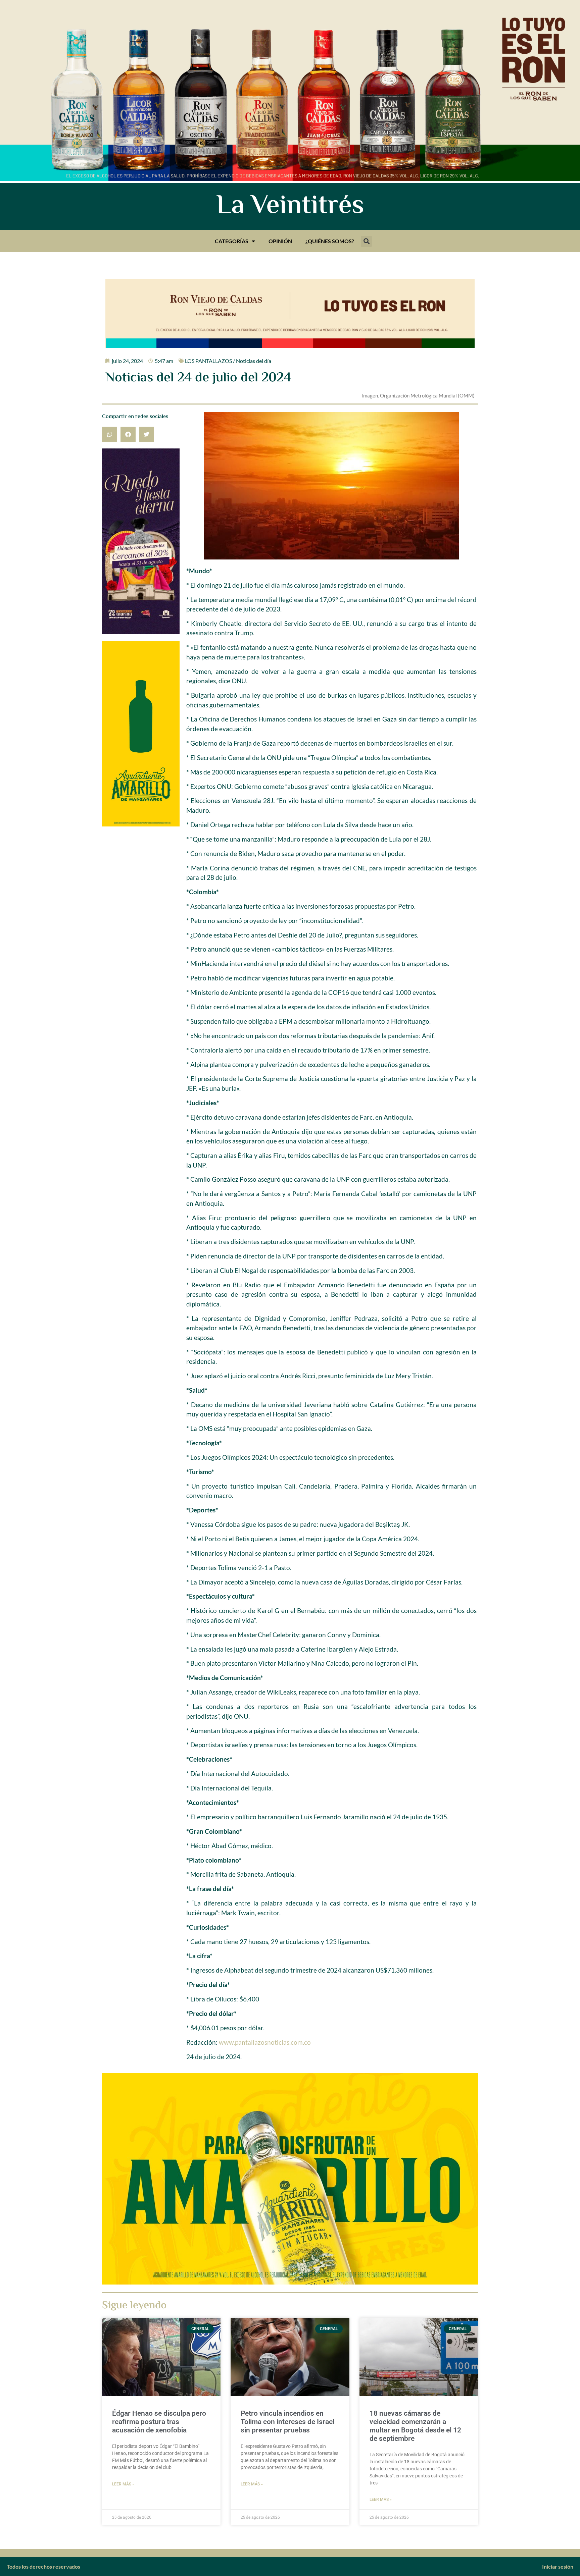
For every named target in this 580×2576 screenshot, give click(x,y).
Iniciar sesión (558, 2566)
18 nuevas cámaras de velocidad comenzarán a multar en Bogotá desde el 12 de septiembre (415, 2426)
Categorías (232, 241)
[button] (366, 241)
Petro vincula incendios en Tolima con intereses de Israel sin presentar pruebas (287, 2422)
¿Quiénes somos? (330, 241)
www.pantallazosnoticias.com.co (265, 2042)
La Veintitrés (290, 207)
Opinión (280, 241)
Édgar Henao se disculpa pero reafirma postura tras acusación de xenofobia (159, 2422)
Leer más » (123, 2484)
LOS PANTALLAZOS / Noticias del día (228, 361)
